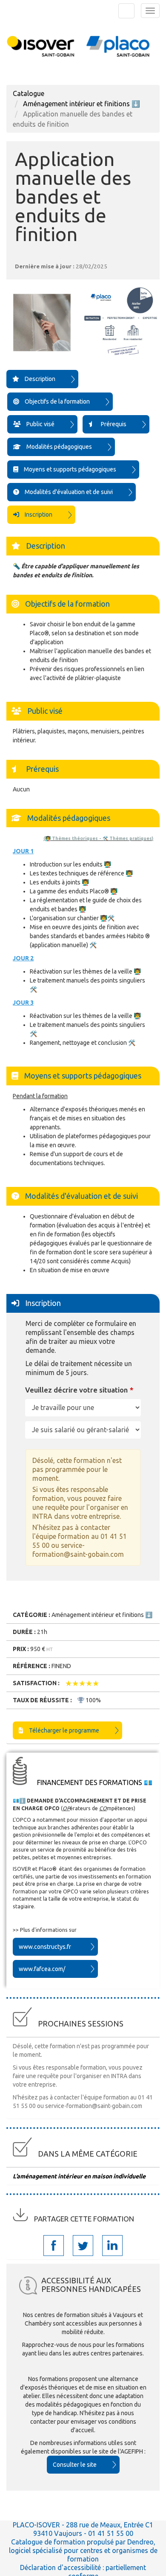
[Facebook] (54, 2246)
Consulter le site (75, 2465)
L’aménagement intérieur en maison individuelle (79, 2176)
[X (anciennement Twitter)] (83, 2246)
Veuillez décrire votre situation (76, 1390)
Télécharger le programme (63, 1730)
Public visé (40, 424)
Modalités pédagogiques (59, 447)
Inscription (38, 515)
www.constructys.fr (45, 1947)
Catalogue (29, 93)
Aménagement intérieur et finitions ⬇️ (82, 104)
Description (39, 379)
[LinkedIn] (113, 2246)
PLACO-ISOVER (36, 2525)
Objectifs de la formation (57, 401)
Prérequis (113, 424)
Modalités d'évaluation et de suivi (68, 492)
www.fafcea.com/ (42, 1969)
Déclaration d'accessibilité (61, 2567)
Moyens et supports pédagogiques (69, 469)
